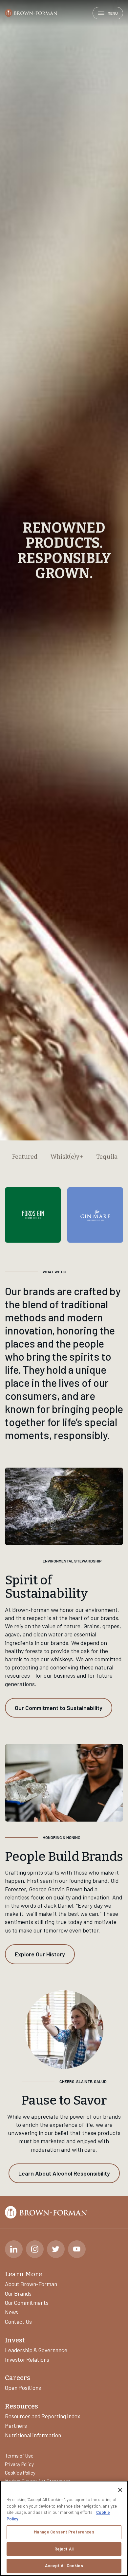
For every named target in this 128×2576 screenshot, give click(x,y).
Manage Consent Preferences (64, 2532)
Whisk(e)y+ (67, 1819)
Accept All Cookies (64, 2566)
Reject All (64, 2549)
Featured (25, 1819)
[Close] (120, 2490)
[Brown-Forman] (31, 13)
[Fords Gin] (33, 1877)
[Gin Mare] (95, 1877)
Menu (113, 13)
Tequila (107, 1819)
